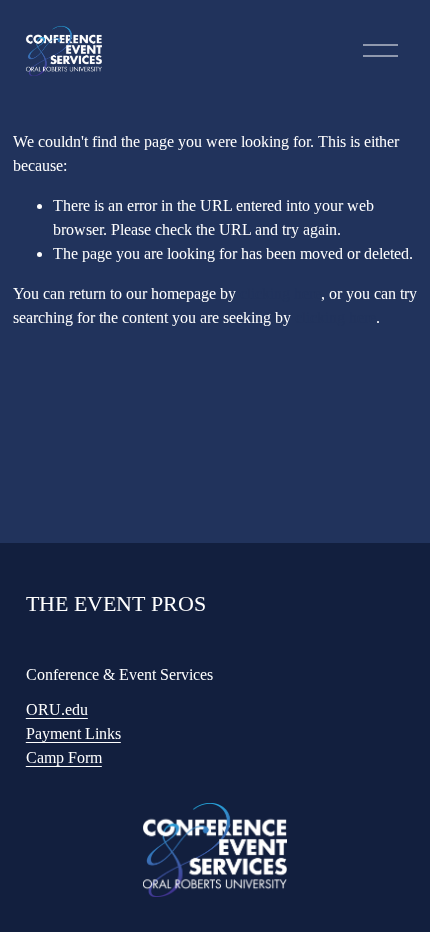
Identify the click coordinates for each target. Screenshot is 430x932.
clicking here (280, 293)
